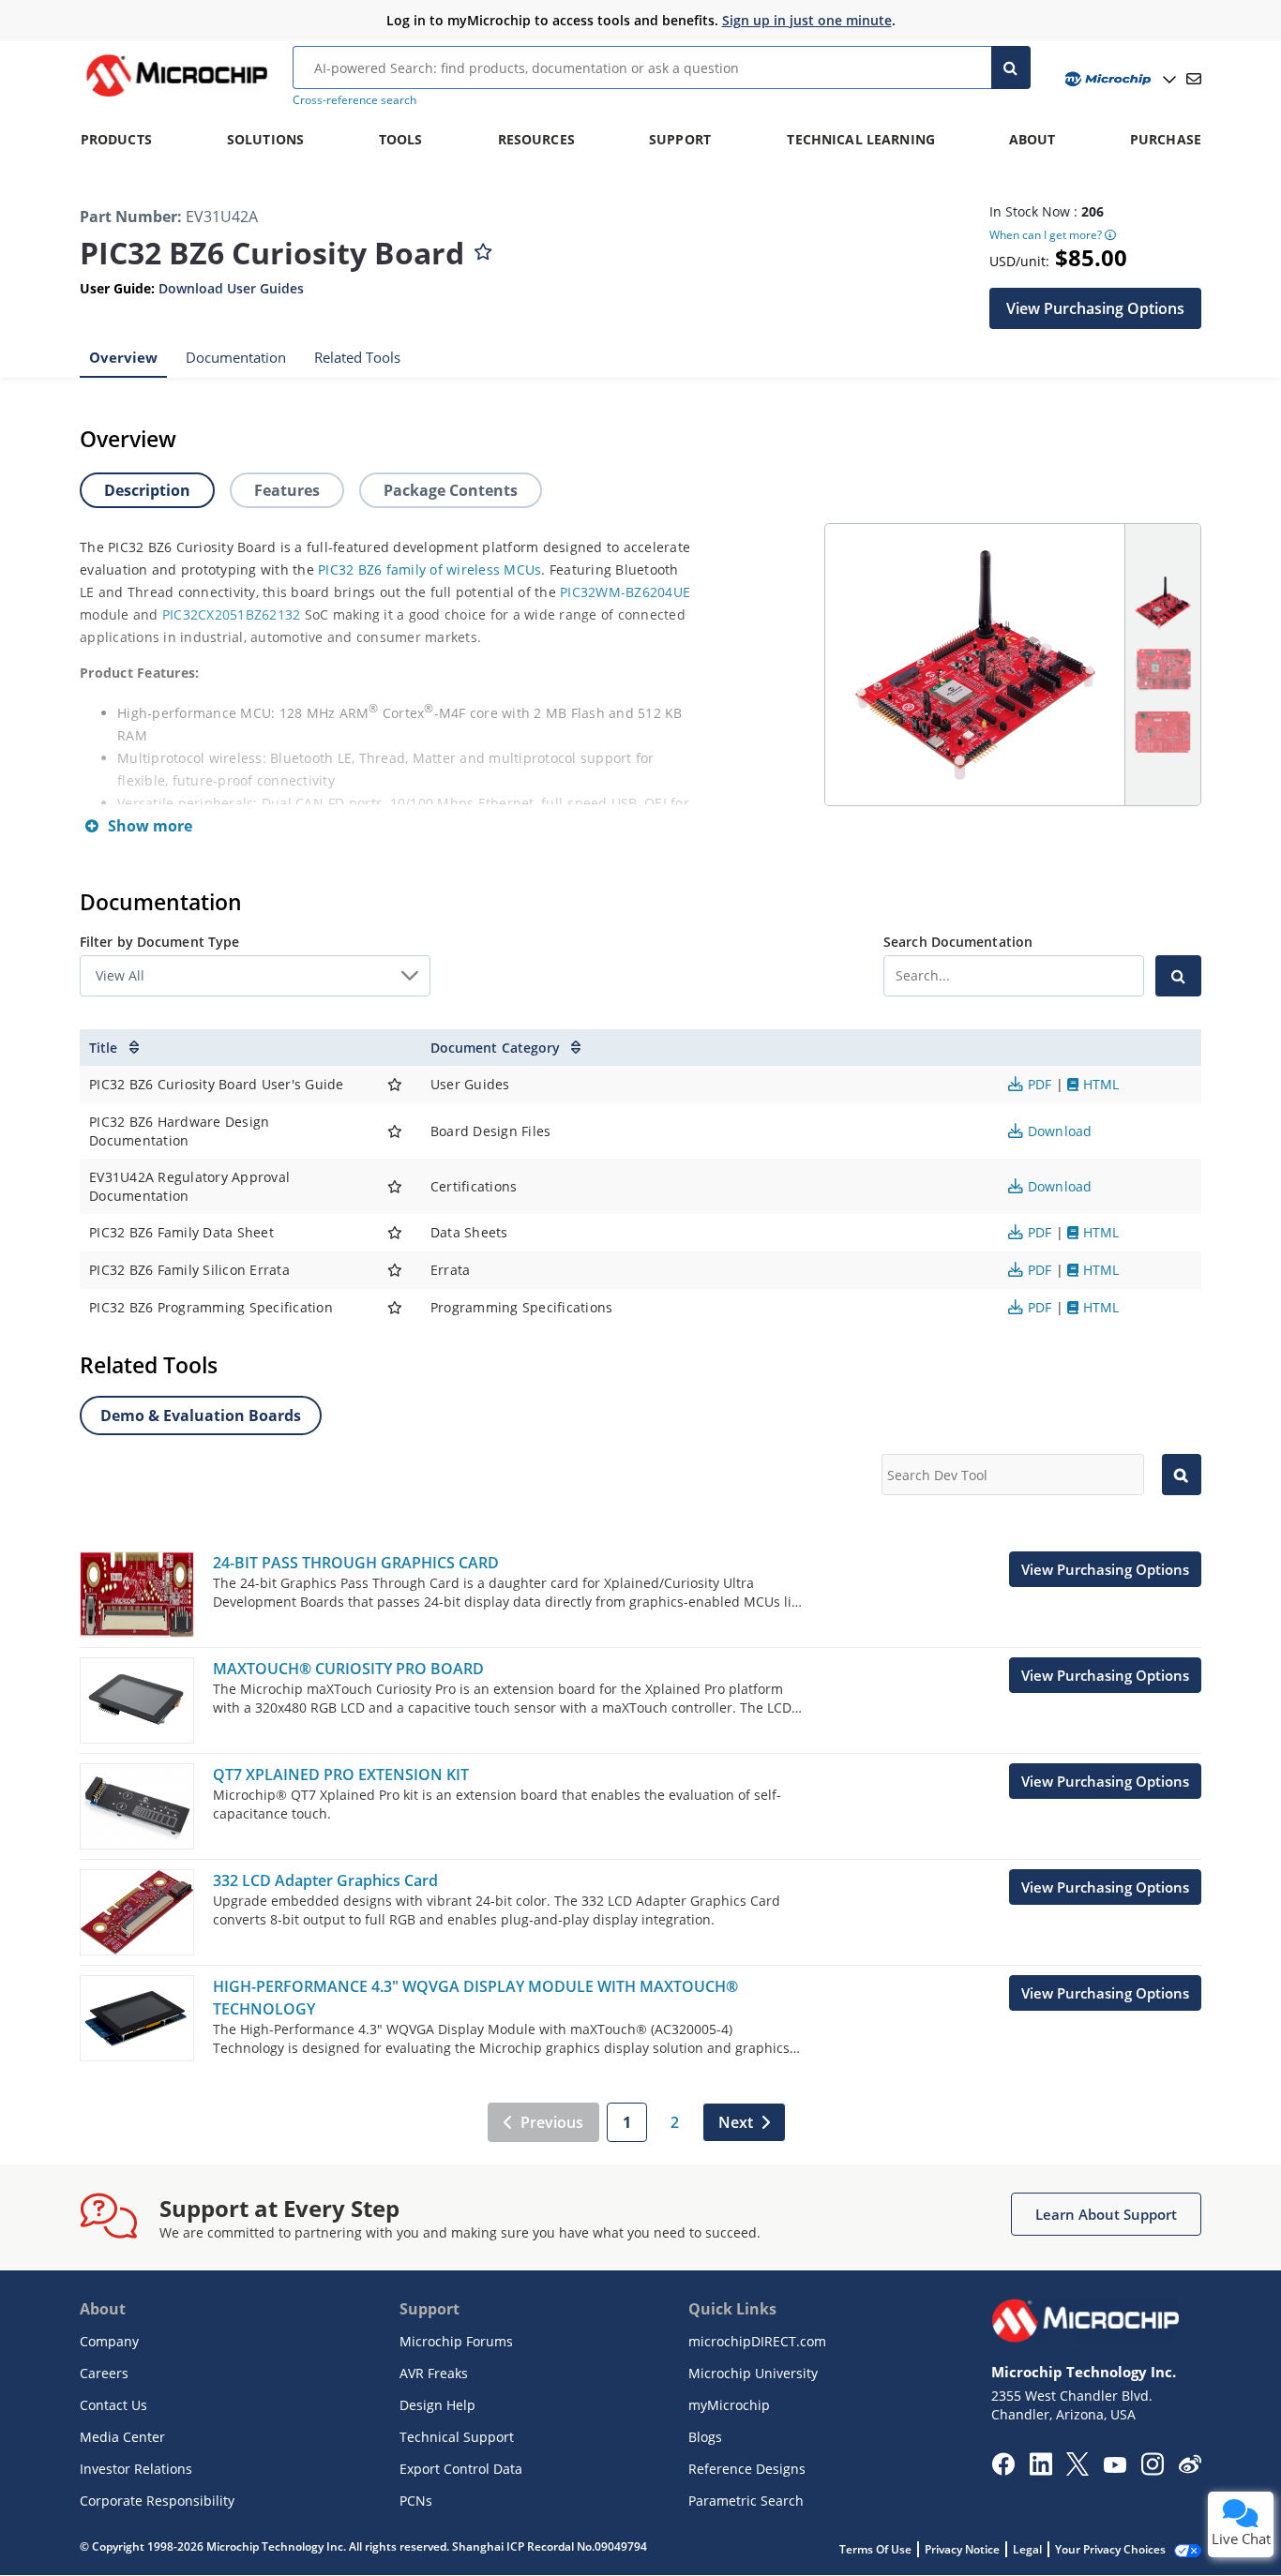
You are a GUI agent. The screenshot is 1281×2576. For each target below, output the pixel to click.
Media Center (122, 2437)
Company (109, 2341)
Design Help (437, 2405)
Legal (1027, 2549)
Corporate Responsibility (157, 2501)
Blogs (705, 2437)
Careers (104, 2373)
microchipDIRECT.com (757, 2341)
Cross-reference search (354, 100)
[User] (1118, 79)
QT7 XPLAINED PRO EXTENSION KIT (341, 1775)
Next (736, 2122)
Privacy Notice (962, 2549)
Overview (123, 356)
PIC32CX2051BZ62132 (232, 614)
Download (1057, 1131)
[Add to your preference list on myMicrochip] (483, 247)
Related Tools (357, 356)
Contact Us (113, 2405)
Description (147, 490)
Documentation (236, 356)
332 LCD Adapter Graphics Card (325, 1880)
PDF (1039, 1084)
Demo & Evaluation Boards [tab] (201, 1415)
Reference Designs (747, 2469)
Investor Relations (136, 2469)
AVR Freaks (434, 2373)
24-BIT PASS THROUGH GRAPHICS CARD (356, 1563)
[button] (1095, 307)
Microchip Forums (456, 2341)
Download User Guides (231, 288)
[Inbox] (1194, 79)
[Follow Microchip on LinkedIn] (1040, 2470)
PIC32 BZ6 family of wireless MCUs (430, 569)
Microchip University (753, 2373)
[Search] (1011, 67)
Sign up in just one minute (807, 20)
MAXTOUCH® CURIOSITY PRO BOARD (348, 1669)
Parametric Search (746, 2501)
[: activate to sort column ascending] (395, 1048)
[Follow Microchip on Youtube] (1115, 2467)
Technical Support (457, 2437)
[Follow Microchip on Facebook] (1003, 2470)
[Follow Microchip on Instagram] (1152, 2470)
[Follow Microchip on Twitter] (1078, 2470)
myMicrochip (729, 2405)
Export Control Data (461, 2469)
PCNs (416, 2501)
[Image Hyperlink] (176, 97)
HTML (1099, 1084)
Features (287, 490)
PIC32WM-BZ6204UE (625, 592)
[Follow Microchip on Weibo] (1190, 2468)
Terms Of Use (875, 2549)
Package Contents (451, 490)
